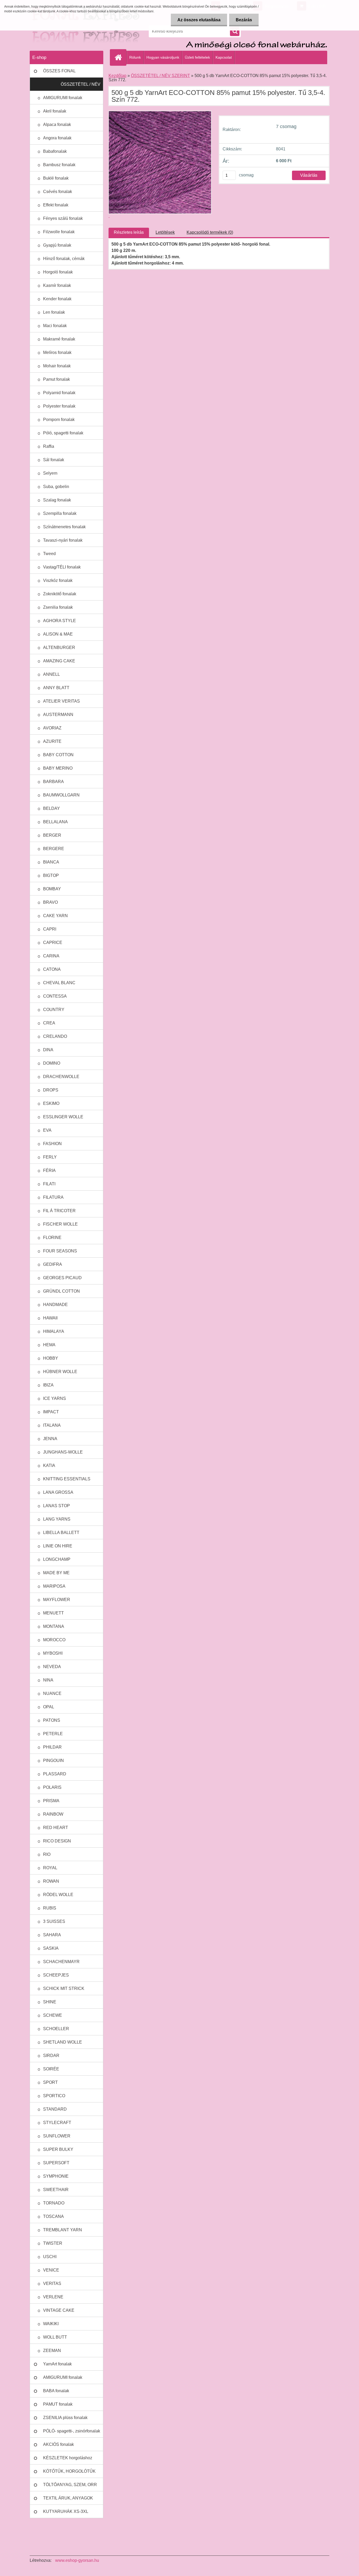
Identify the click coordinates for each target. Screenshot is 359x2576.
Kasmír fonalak (57, 285)
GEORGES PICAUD (62, 1278)
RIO (47, 1854)
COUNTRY (54, 1010)
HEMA (49, 1345)
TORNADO (54, 2203)
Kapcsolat (224, 57)
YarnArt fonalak (57, 2364)
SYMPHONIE (56, 2176)
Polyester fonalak (59, 406)
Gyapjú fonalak (57, 245)
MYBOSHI (53, 1653)
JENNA (50, 1439)
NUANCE (52, 1693)
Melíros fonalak (57, 352)
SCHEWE (53, 2015)
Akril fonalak (55, 111)
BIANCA (51, 862)
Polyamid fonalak (59, 393)
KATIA (49, 1465)
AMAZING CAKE (59, 661)
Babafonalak (55, 151)
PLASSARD (55, 1774)
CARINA (51, 956)
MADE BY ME (56, 1573)
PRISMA (51, 1801)
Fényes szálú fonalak (63, 218)
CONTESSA (55, 996)
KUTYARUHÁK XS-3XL (66, 2511)
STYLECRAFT (57, 2123)
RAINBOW (53, 1814)
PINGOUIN (53, 1760)
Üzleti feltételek (197, 57)
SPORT (50, 2082)
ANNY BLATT (56, 688)
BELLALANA (55, 822)
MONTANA (54, 1626)
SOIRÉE (51, 2069)
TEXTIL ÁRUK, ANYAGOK (68, 2498)
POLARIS (52, 1787)
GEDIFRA (53, 1264)
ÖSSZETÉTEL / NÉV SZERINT (81, 87)
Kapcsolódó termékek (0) (210, 232)
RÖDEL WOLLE (58, 1895)
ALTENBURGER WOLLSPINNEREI (61, 650)
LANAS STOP (57, 1506)
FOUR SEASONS (60, 1251)
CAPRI (50, 929)
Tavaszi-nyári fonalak (63, 540)
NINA (48, 1680)
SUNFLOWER (57, 2136)
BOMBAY (52, 889)
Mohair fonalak (57, 366)
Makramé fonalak (59, 339)
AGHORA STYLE (60, 621)
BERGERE (54, 849)
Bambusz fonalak (59, 165)
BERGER (52, 835)
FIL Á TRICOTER (59, 1211)
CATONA (52, 969)
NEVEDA (52, 1667)
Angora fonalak (57, 138)
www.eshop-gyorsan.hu (77, 2560)
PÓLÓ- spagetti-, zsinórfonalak (72, 2431)
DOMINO (52, 1063)
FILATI (49, 1184)
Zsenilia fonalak (58, 607)
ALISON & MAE (58, 634)
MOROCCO (54, 1640)
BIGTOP (51, 875)
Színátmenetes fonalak (64, 527)
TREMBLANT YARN (63, 2230)
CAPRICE (53, 942)
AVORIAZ (52, 728)
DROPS (51, 1090)
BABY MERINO (58, 768)
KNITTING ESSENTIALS (67, 1479)
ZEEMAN (52, 2351)
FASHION (52, 1144)
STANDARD (55, 2109)
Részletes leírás (129, 232)
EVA (47, 1130)
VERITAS (52, 2283)
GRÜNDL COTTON (61, 1291)
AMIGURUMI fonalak (63, 98)
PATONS (52, 1720)
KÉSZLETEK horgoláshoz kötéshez (68, 2460)
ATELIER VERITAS (61, 701)
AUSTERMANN (58, 715)
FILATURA (53, 1197)
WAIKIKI (51, 2324)
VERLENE (53, 2297)
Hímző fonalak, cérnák (64, 259)
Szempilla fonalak (60, 513)
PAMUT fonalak (58, 2404)
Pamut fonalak (57, 379)
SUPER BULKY (58, 2149)
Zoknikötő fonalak (60, 594)
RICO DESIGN (57, 1841)
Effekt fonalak (56, 205)
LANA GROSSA (58, 1492)
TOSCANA (53, 2216)
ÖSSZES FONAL (59, 71)
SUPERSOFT (56, 2163)
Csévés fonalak (58, 192)
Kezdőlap (117, 76)
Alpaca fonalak (57, 125)
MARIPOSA (54, 1586)
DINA (48, 1050)
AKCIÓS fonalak (58, 2444)
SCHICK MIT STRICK (64, 1988)
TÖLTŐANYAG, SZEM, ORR (70, 2485)
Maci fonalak (55, 326)
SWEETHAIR (56, 2190)
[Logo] (66, 31)
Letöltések (165, 232)
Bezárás (244, 20)
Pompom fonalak (59, 420)
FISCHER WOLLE (60, 1224)
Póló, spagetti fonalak (63, 433)
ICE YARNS (55, 1398)
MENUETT (53, 1613)
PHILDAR (52, 1747)
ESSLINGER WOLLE (63, 1117)
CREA (49, 1023)
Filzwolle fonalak (59, 232)
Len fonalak (54, 312)
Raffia (49, 446)
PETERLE (53, 1734)
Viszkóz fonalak (58, 580)
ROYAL (50, 1868)
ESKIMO (51, 1103)
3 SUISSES (54, 1921)
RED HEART (56, 1828)
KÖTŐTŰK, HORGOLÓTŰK (69, 2471)
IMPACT (51, 1412)
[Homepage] (120, 57)
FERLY (50, 1157)
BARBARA (53, 782)
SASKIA (51, 1948)
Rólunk (135, 57)
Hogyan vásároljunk (163, 57)
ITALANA (52, 1425)
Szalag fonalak (57, 500)
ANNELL (52, 674)
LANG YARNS (57, 1519)
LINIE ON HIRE (58, 1546)
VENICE (51, 2270)
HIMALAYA (54, 1331)
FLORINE (52, 1238)
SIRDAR (51, 2056)
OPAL (49, 1707)
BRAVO (50, 902)
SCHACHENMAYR (61, 1962)
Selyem (50, 473)
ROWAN (51, 1881)
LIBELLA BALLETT (61, 1533)
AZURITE (52, 741)
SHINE (50, 2002)
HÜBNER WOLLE (60, 1372)
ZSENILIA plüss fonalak (65, 2418)
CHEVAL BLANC (59, 983)
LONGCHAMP (57, 1559)
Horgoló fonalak (58, 272)
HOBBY (51, 1358)
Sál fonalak (54, 460)
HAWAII (50, 1318)
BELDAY (52, 808)
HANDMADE (55, 1305)
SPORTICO (54, 2096)
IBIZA (48, 1385)
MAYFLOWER (57, 1600)
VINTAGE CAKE (59, 2310)
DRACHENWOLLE (61, 1077)
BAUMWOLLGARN (61, 795)
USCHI (50, 2257)
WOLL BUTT (55, 2337)
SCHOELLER (56, 2029)
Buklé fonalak (56, 178)
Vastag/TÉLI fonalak (62, 567)
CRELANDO (55, 1036)
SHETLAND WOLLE (63, 2042)
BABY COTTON (58, 755)
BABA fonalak (56, 2391)
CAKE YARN (55, 916)
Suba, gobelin (56, 487)
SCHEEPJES (56, 1975)
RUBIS (50, 1908)
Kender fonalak (57, 299)
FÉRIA (49, 1170)
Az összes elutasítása (199, 20)
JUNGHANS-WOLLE (63, 1452)
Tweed (49, 554)
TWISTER (53, 2243)
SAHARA (52, 1935)
